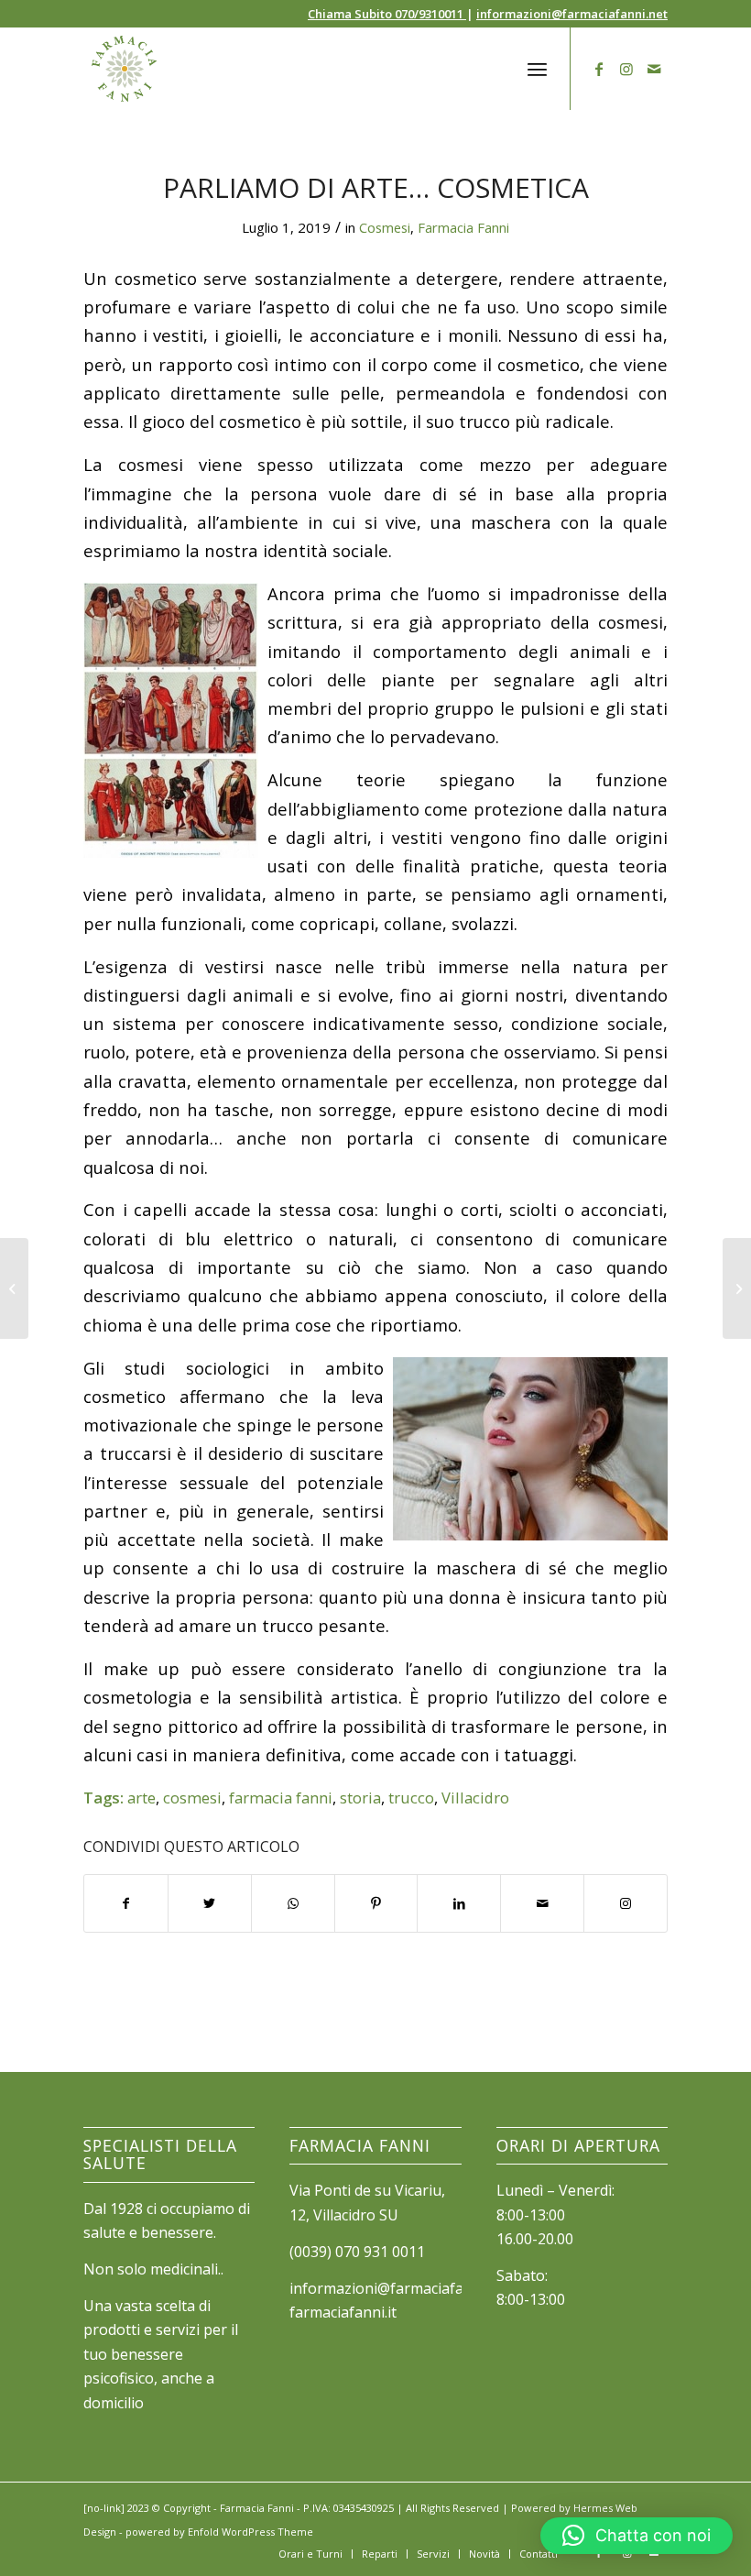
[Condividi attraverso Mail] (542, 1903)
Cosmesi (385, 227)
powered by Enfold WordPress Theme (219, 2532)
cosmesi (192, 1798)
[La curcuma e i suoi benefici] (14, 1288)
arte (141, 1798)
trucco (411, 1798)
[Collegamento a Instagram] (626, 69)
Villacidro (475, 1798)
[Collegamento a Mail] (654, 69)
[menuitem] (310, 2554)
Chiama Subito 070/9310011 (387, 14)
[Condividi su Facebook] (126, 1903)
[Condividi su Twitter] (210, 1903)
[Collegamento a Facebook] (599, 69)
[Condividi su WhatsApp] (293, 1903)
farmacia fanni (281, 1798)
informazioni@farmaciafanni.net (572, 14)
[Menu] (537, 69)
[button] (637, 2536)
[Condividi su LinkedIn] (459, 1903)
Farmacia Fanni (463, 227)
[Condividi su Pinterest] (376, 1903)
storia (360, 1798)
